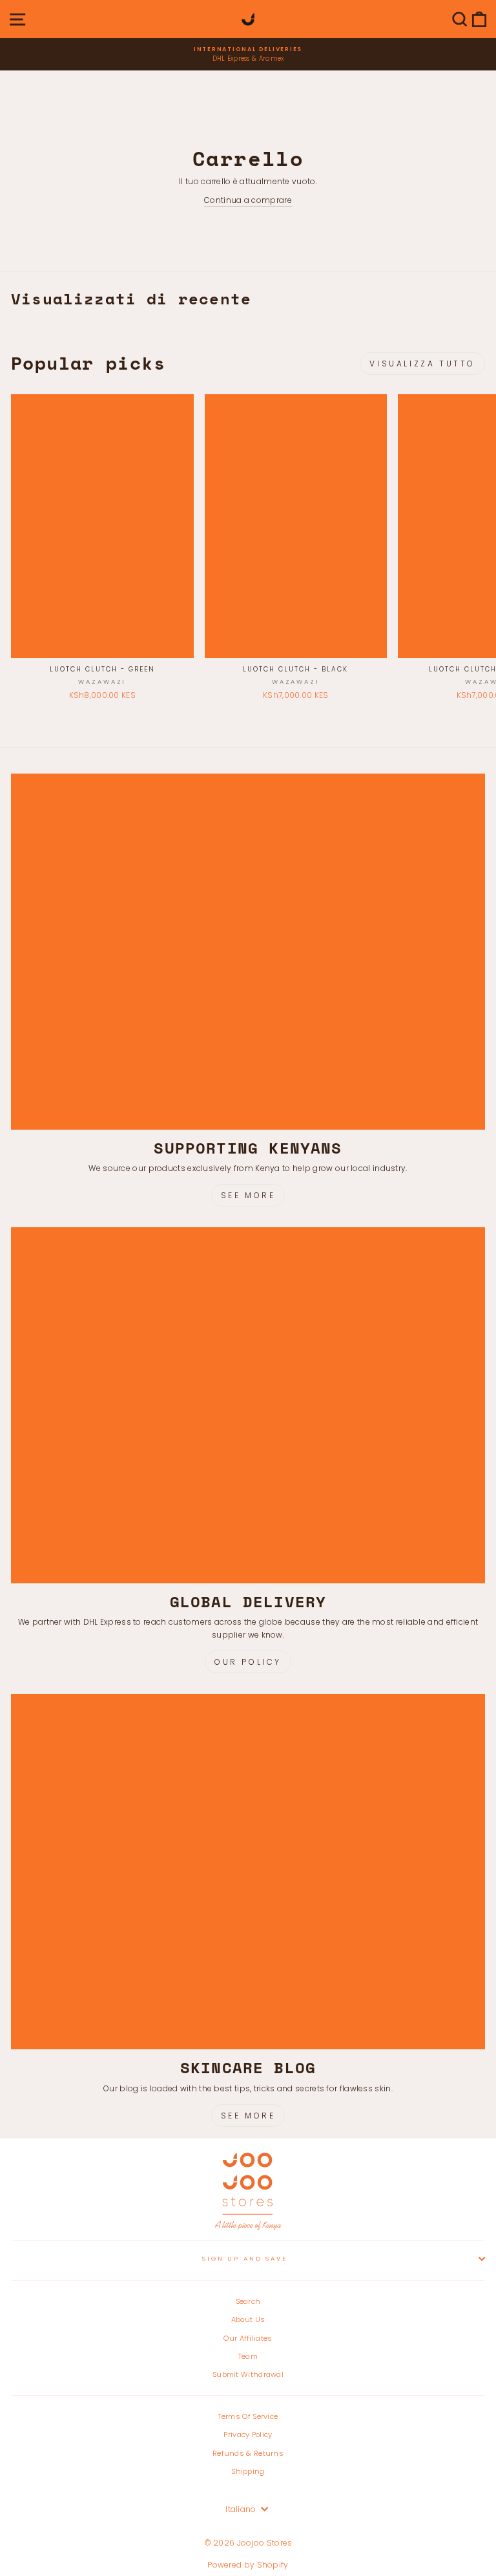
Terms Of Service (248, 2416)
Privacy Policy (248, 2434)
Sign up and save (245, 2258)
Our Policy (248, 1662)
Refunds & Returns (248, 2453)
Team (248, 2356)
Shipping (248, 2471)
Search (248, 2301)
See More (248, 1195)
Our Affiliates (248, 2338)
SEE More (248, 2116)
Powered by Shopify (248, 2565)
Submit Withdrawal (248, 2374)
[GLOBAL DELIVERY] (248, 1405)
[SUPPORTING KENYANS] (248, 952)
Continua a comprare (248, 200)
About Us (248, 2319)
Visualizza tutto (422, 364)
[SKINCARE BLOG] (248, 1872)
